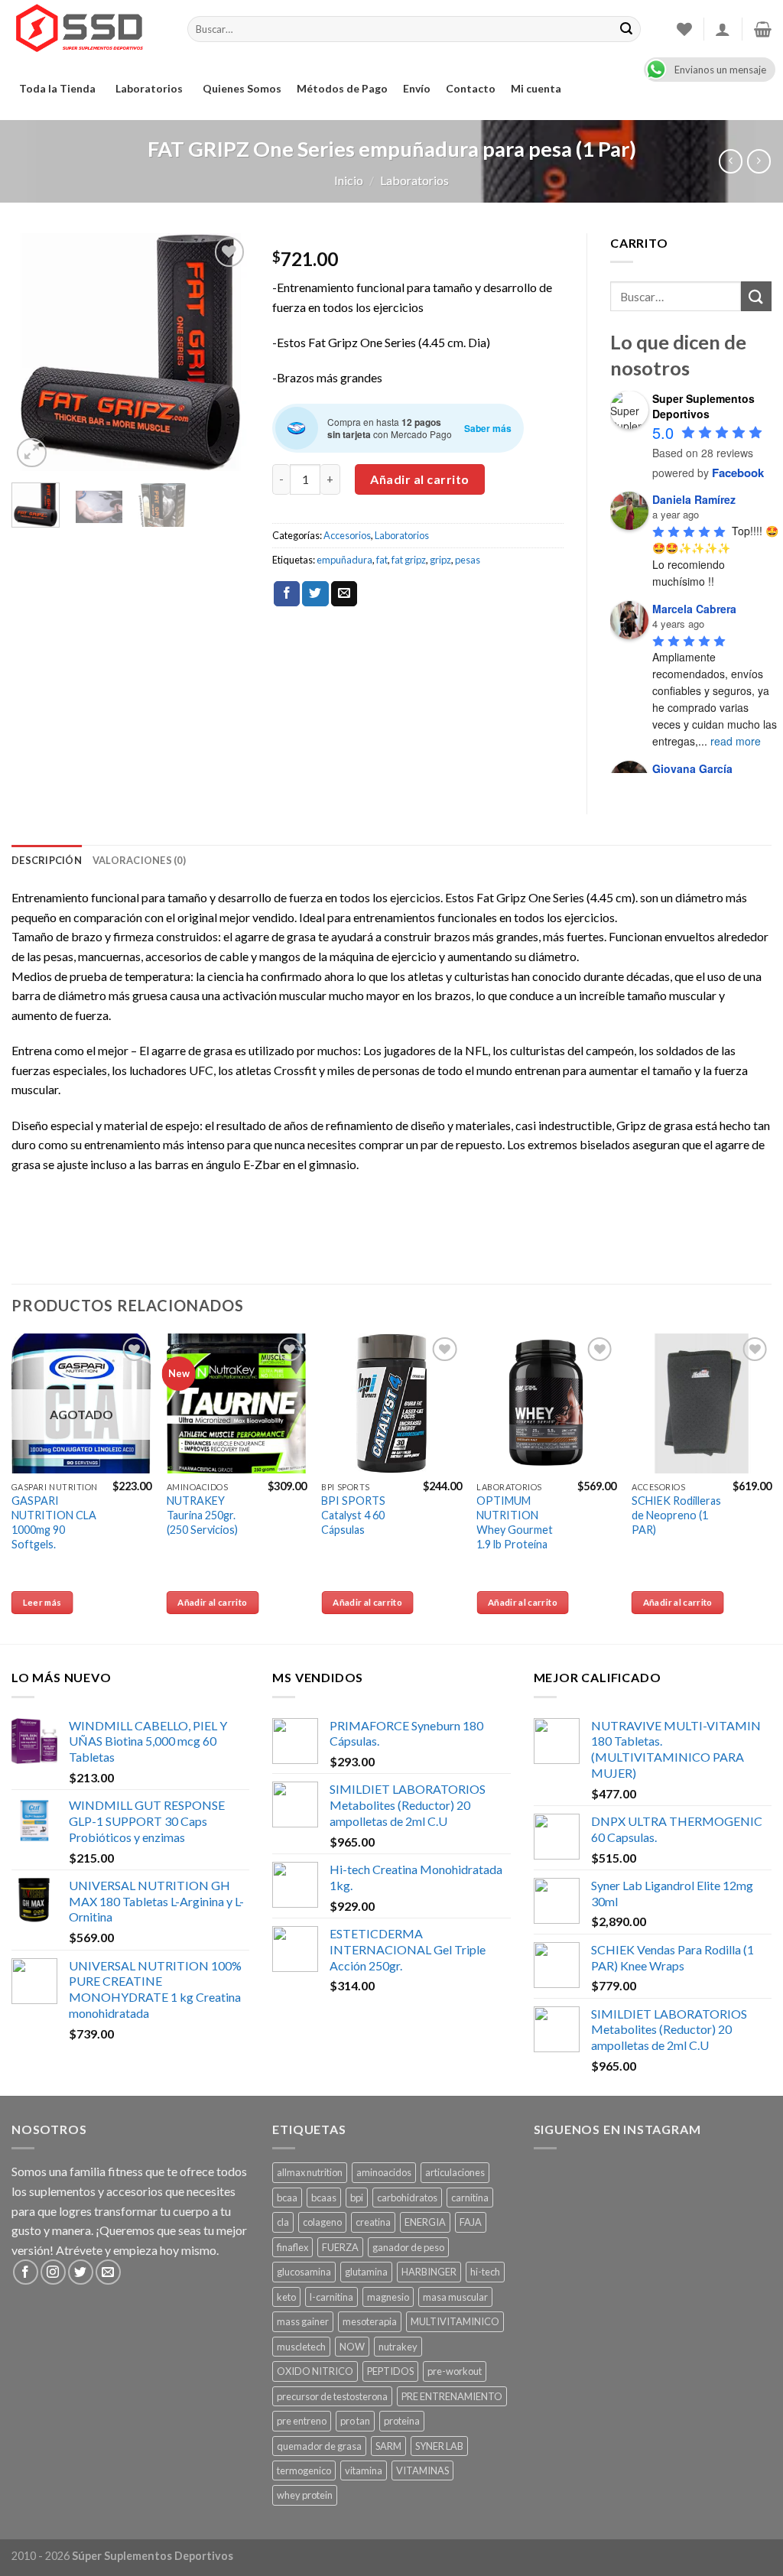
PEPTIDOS (390, 2371)
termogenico (304, 2470)
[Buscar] (626, 29)
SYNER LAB (439, 2446)
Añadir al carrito (419, 479)
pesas (468, 560)
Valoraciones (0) (139, 860)
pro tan (355, 2421)
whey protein (305, 2495)
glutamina (366, 2272)
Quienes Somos (242, 88)
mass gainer (303, 2321)
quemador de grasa (319, 2446)
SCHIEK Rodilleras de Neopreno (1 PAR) (676, 1515)
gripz (440, 560)
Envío (417, 88)
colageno (322, 2222)
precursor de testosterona (332, 2396)
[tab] (47, 860)
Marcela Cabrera (694, 609)
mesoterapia (370, 2321)
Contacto (471, 88)
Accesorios (347, 535)
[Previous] (35, 352)
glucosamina (304, 2272)
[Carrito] (763, 29)
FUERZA (340, 2247)
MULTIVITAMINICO (455, 2321)
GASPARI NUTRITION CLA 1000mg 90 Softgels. (54, 1522)
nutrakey (398, 2347)
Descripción (47, 860)
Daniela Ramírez (694, 499)
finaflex (292, 2247)
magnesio (388, 2297)
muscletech (301, 2347)
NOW (352, 2347)
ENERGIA (425, 2222)
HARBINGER (429, 2272)
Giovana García (692, 768)
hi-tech (485, 2272)
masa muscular (455, 2297)
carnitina (470, 2198)
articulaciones (455, 2172)
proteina (402, 2421)
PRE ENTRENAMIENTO (452, 2396)
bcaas (324, 2198)
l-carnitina (331, 2297)
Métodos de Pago (342, 88)
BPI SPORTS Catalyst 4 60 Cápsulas (353, 1515)
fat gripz (409, 560)
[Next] (226, 352)
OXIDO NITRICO (315, 2371)
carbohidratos (407, 2198)
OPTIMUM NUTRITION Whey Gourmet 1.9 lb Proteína (515, 1522)
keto (286, 2297)
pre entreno (302, 2421)
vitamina (364, 2470)
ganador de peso (408, 2247)
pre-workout (455, 2371)
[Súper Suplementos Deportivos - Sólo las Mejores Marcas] (88, 29)
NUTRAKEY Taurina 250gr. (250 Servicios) (202, 1515)
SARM (388, 2446)
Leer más (42, 1602)
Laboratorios (149, 88)
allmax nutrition (310, 2172)
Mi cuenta (536, 88)
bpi (357, 2198)
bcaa (287, 2198)
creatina (373, 2222)
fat (382, 560)
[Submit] (756, 296)
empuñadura (344, 560)
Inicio (349, 180)
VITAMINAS (422, 2470)
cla (283, 2222)
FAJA (471, 2222)
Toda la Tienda (57, 88)
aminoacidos (384, 2172)
